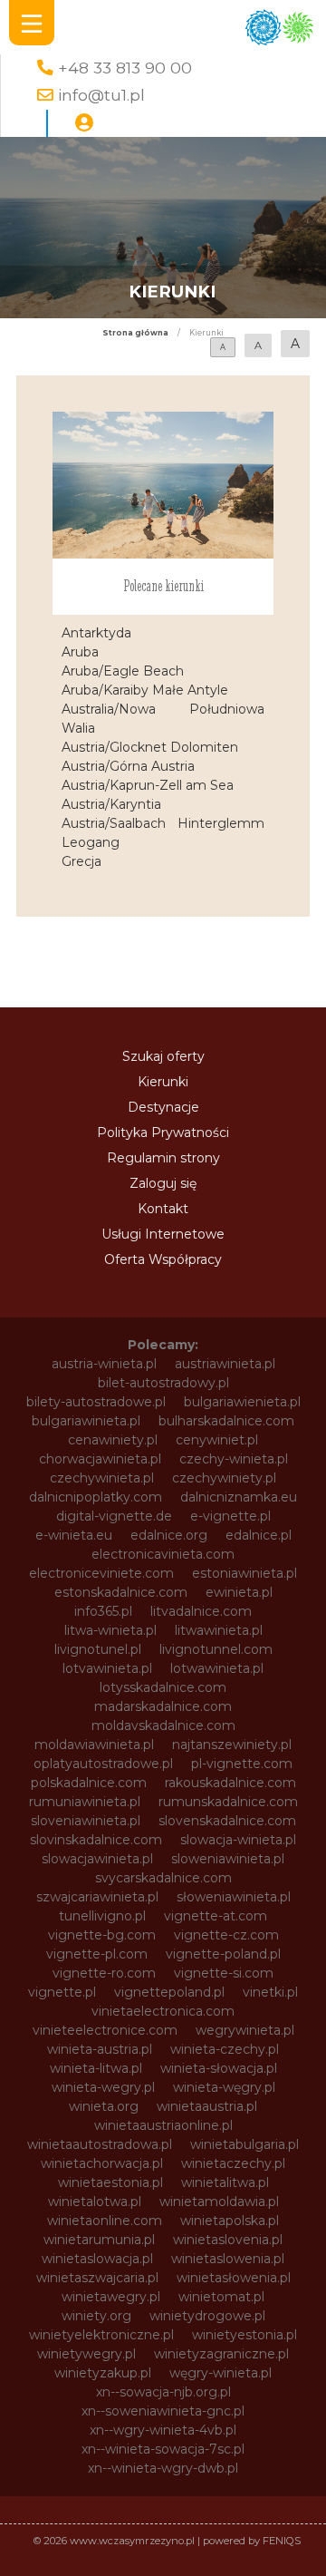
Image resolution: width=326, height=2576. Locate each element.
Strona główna (135, 333)
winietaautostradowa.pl (100, 2144)
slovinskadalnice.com (96, 1840)
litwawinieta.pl (219, 1630)
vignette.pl (62, 1992)
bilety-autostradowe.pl (96, 1402)
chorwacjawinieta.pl (100, 1459)
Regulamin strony (163, 1158)
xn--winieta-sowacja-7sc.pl (163, 2449)
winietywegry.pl (86, 2354)
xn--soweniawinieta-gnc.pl (163, 2411)
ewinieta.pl (239, 1592)
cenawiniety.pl (113, 1440)
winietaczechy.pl (233, 2163)
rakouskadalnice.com (230, 1783)
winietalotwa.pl (95, 2202)
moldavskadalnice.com (163, 1725)
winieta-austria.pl (100, 2049)
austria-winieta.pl (104, 1364)
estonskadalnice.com (121, 1592)
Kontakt (163, 1209)
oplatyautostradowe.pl (103, 1764)
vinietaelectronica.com (163, 2011)
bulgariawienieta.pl (242, 1402)
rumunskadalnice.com (228, 1802)
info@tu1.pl (101, 95)
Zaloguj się (163, 1183)
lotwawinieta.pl (217, 1668)
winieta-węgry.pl (224, 2087)
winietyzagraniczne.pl (221, 2354)
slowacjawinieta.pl (97, 1859)
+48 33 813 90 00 (125, 68)
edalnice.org (169, 1535)
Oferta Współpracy (163, 1259)
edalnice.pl (259, 1535)
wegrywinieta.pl (245, 2030)
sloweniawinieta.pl (228, 1859)
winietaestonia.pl (110, 2182)
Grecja (81, 861)
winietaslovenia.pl (228, 2240)
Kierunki (163, 1082)
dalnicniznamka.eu (239, 1497)
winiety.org (96, 2316)
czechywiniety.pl (224, 1478)
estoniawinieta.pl (244, 1573)
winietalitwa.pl (225, 2182)
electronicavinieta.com (163, 1554)
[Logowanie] (84, 123)
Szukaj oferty (163, 1056)
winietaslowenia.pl (228, 2259)
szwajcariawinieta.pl (97, 1897)
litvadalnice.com (201, 1611)
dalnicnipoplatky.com (96, 1497)
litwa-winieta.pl (110, 1630)
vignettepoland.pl (169, 1992)
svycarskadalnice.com (163, 1878)
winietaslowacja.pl (97, 2259)
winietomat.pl (221, 2297)
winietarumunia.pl (99, 2240)
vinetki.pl (270, 1992)
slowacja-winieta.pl (238, 1840)
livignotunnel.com (216, 1649)
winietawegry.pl (111, 2297)
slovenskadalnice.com (227, 1821)
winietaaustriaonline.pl (163, 2125)
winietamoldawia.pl (219, 2202)
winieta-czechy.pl (225, 2049)
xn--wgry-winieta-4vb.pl (163, 2430)
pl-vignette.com (242, 1764)
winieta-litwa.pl (96, 2068)
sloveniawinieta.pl (86, 1821)
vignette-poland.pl (223, 1954)
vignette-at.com (216, 1916)
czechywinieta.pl (102, 1478)
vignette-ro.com (104, 1973)
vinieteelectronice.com (105, 2030)
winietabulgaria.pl (244, 2144)
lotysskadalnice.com (163, 1687)
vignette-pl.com (97, 1954)
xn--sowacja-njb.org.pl (163, 2392)
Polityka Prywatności (163, 1132)
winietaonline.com (105, 2221)
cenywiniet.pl (217, 1440)
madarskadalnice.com (163, 1706)
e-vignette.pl (230, 1516)
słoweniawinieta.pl (234, 1897)
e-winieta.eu (74, 1535)
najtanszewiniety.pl (232, 1745)
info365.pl (103, 1611)
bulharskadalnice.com (226, 1421)
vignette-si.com (224, 1973)
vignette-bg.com (102, 1935)
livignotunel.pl (98, 1649)
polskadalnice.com (89, 1783)
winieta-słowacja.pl (219, 2068)
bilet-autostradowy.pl (163, 1383)
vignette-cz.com (226, 1935)
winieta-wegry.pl (103, 2087)
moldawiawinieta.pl (94, 1745)
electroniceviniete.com (101, 1573)
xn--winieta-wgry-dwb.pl (163, 2468)
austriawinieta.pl (225, 1364)
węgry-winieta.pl (221, 2373)
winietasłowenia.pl (234, 2278)
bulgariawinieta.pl (86, 1421)
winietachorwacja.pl (102, 2163)
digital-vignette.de (114, 1516)
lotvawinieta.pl (107, 1668)
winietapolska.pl (230, 2221)
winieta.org (104, 2106)
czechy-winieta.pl (234, 1459)
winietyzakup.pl (103, 2373)
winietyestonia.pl (244, 2335)
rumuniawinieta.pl (85, 1802)
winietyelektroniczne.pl (101, 2335)
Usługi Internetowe (163, 1234)
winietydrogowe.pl (207, 2316)
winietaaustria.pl (207, 2106)
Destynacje (163, 1107)
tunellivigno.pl (102, 1916)
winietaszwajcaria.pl (97, 2278)
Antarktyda (96, 633)
